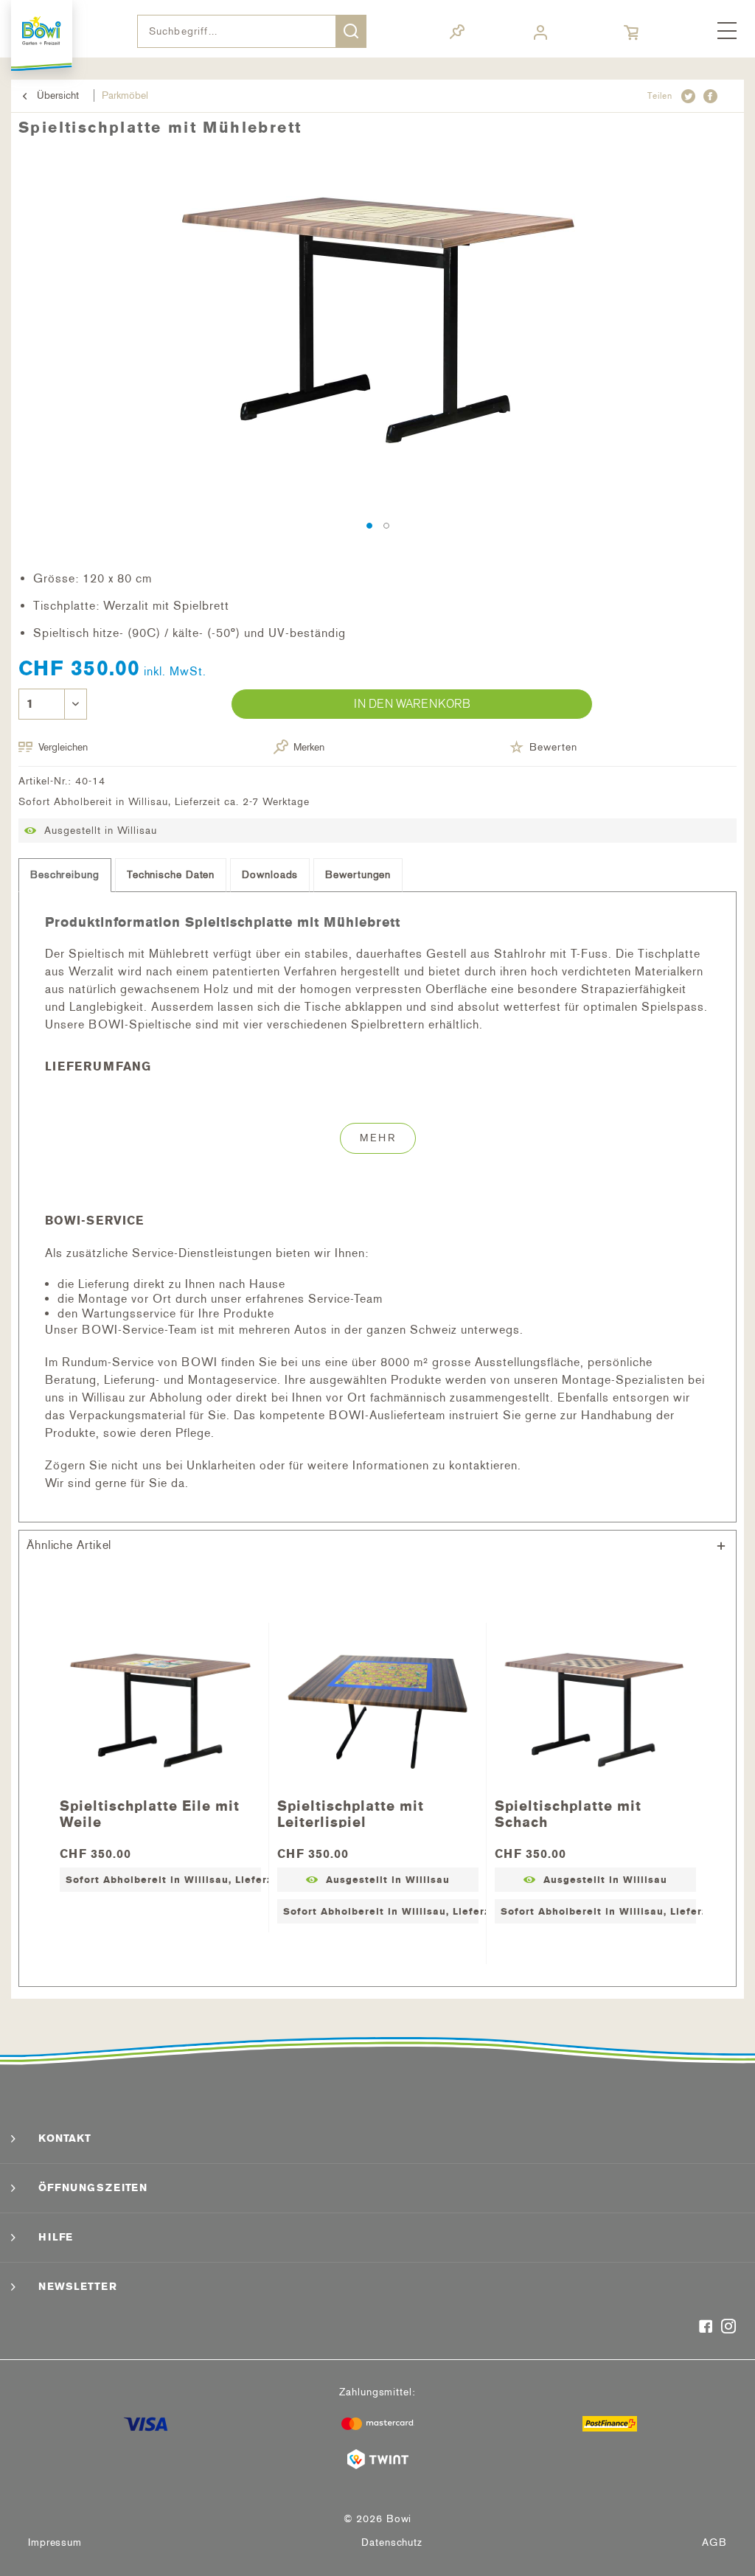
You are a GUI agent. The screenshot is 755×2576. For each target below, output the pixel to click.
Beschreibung (65, 875)
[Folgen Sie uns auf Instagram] (729, 2328)
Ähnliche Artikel (69, 1545)
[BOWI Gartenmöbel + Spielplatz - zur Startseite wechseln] (42, 31)
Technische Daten (171, 875)
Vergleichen (63, 747)
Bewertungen (358, 875)
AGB (714, 2542)
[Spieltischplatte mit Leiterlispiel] (378, 1710)
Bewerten (553, 747)
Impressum (55, 2542)
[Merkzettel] (457, 34)
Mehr (378, 1138)
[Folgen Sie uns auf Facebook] (706, 2328)
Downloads (270, 875)
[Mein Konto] (542, 33)
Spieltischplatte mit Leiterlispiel (351, 1813)
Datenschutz (392, 2542)
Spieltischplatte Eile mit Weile (150, 1813)
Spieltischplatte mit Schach (568, 1813)
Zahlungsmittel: (377, 2392)
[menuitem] (727, 32)
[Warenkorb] (633, 33)
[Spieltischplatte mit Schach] (595, 1710)
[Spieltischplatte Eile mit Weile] (160, 1710)
